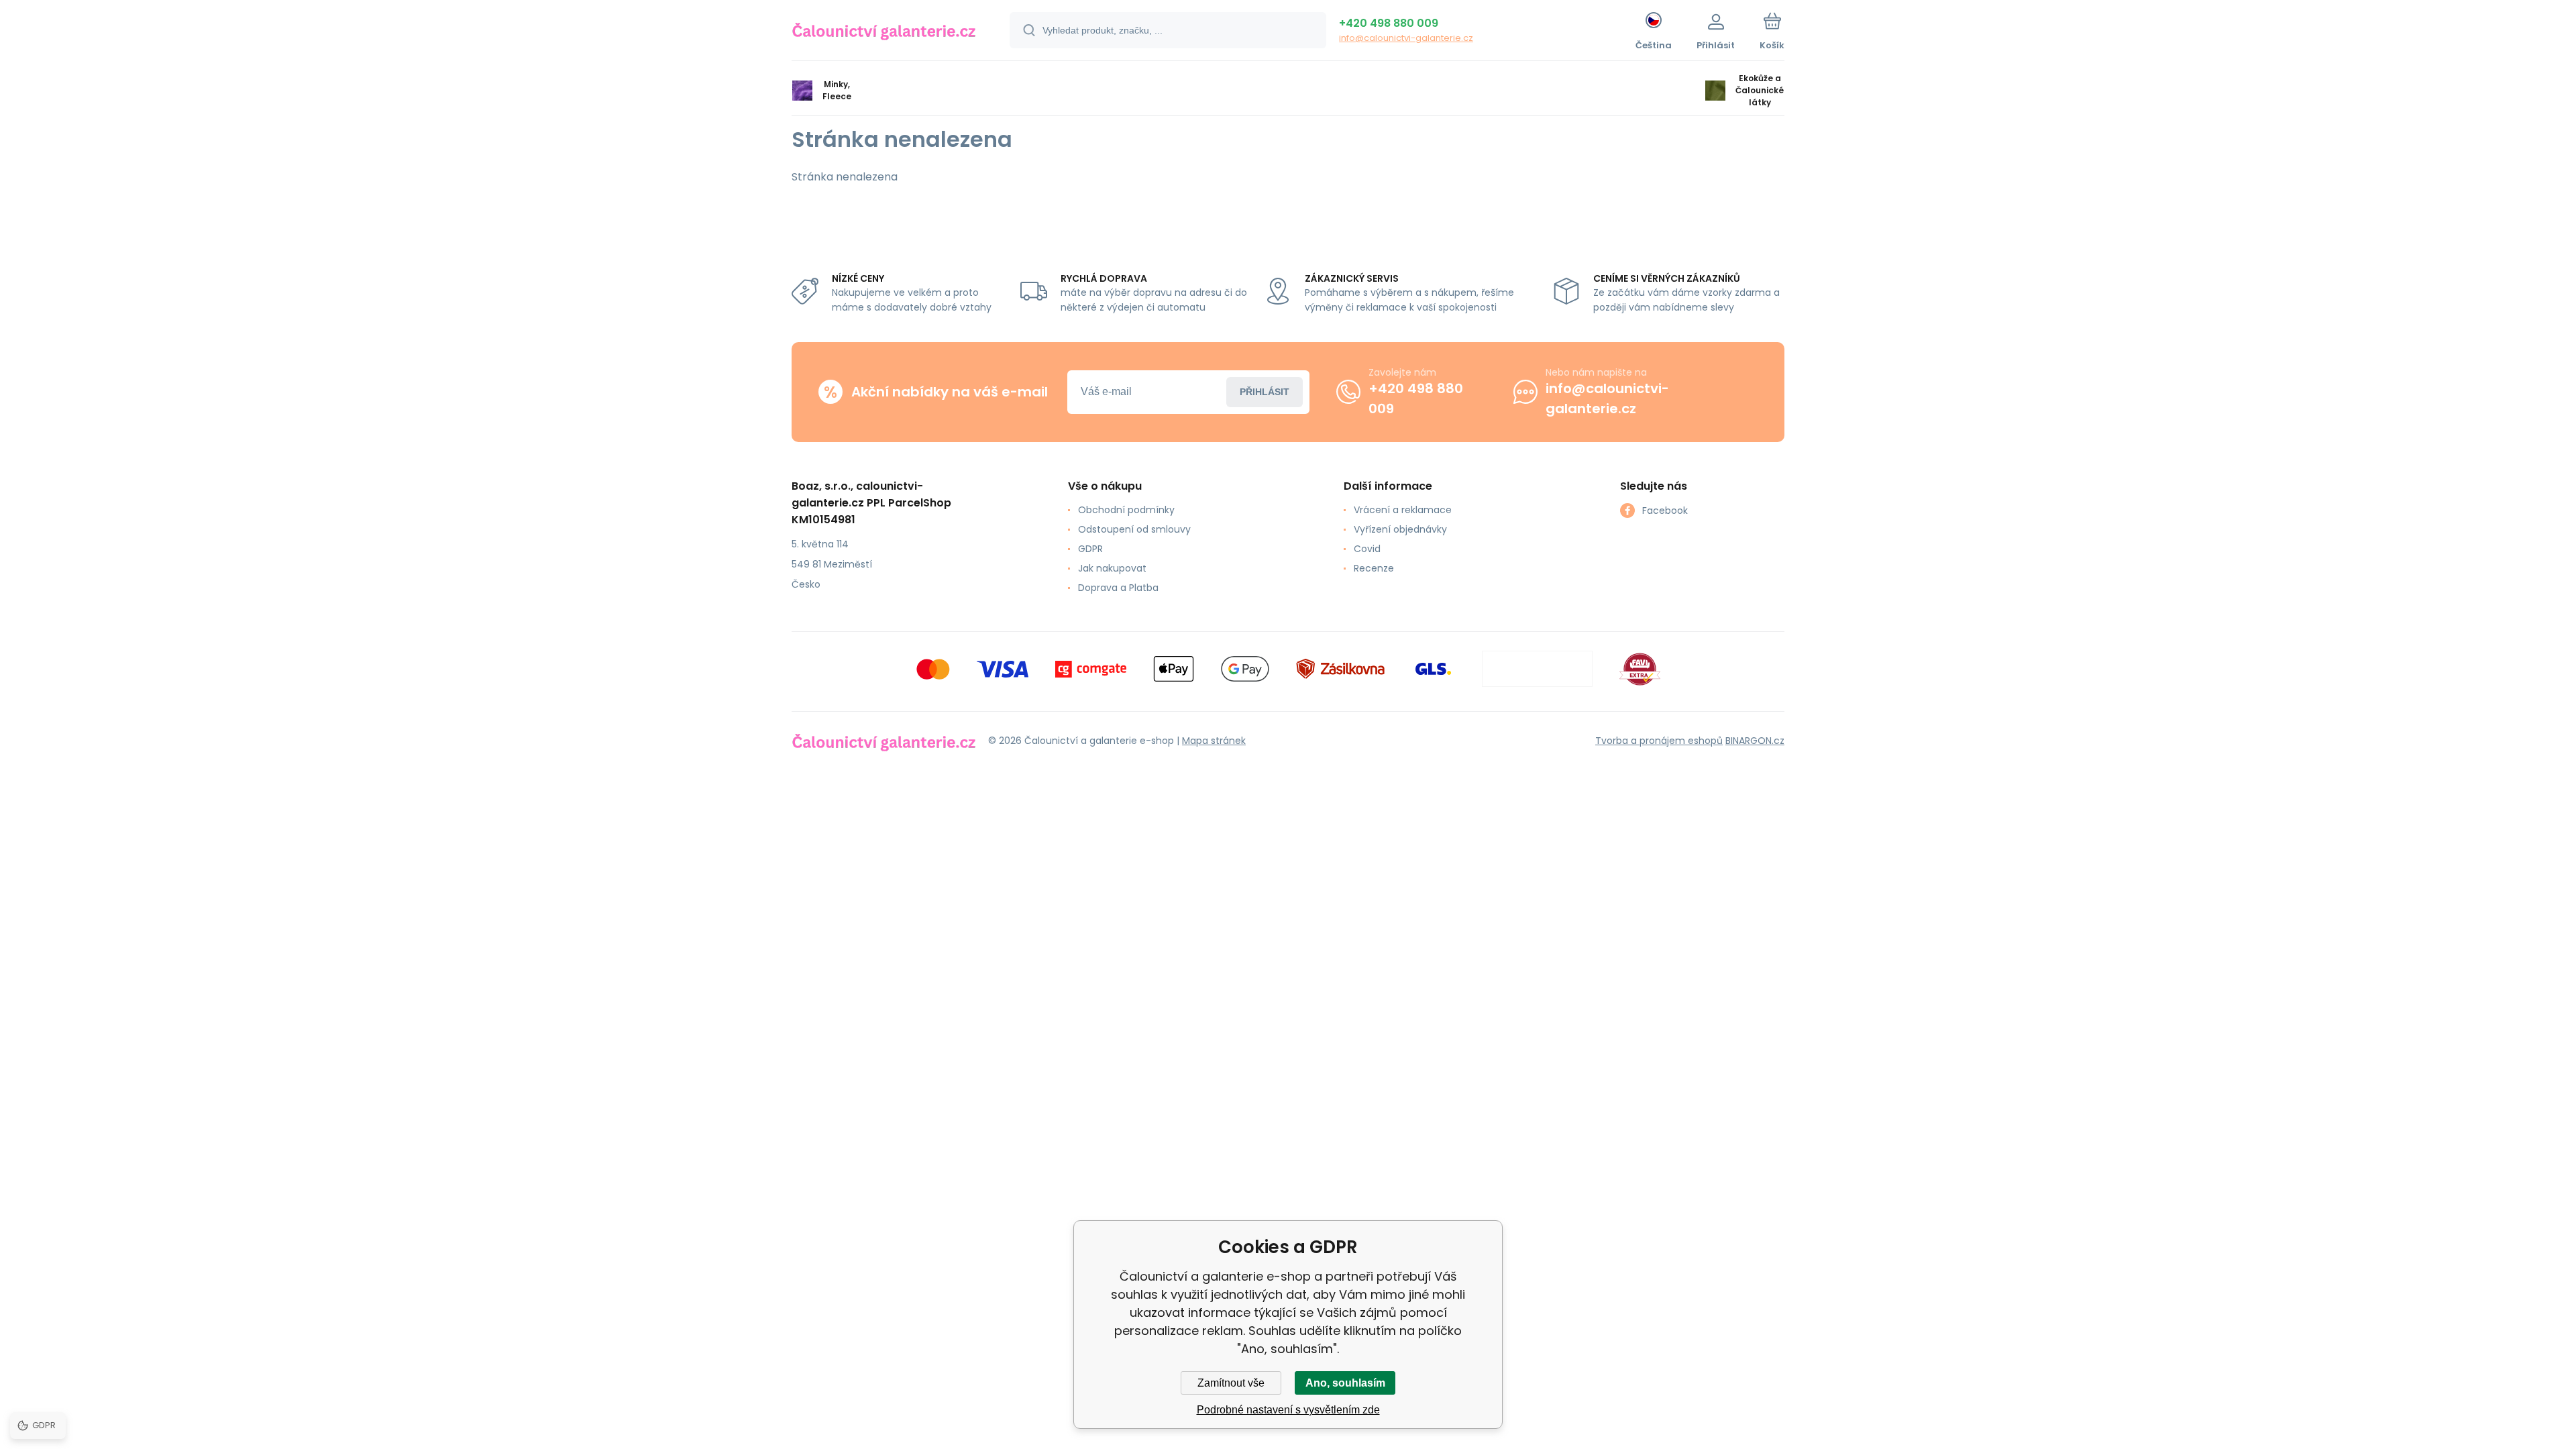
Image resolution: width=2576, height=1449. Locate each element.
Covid (1367, 549)
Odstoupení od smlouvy (1134, 529)
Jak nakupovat (1112, 568)
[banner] (884, 32)
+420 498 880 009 (1389, 23)
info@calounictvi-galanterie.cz (1406, 38)
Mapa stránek (1214, 741)
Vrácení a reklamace (1403, 510)
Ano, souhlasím (1345, 1383)
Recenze (1374, 568)
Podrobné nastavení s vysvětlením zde (1288, 1410)
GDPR (1090, 549)
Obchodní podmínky (1126, 510)
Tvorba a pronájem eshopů (1659, 741)
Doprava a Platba (1118, 588)
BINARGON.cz (1755, 741)
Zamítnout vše (1231, 1383)
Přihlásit (1265, 392)
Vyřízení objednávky (1400, 529)
